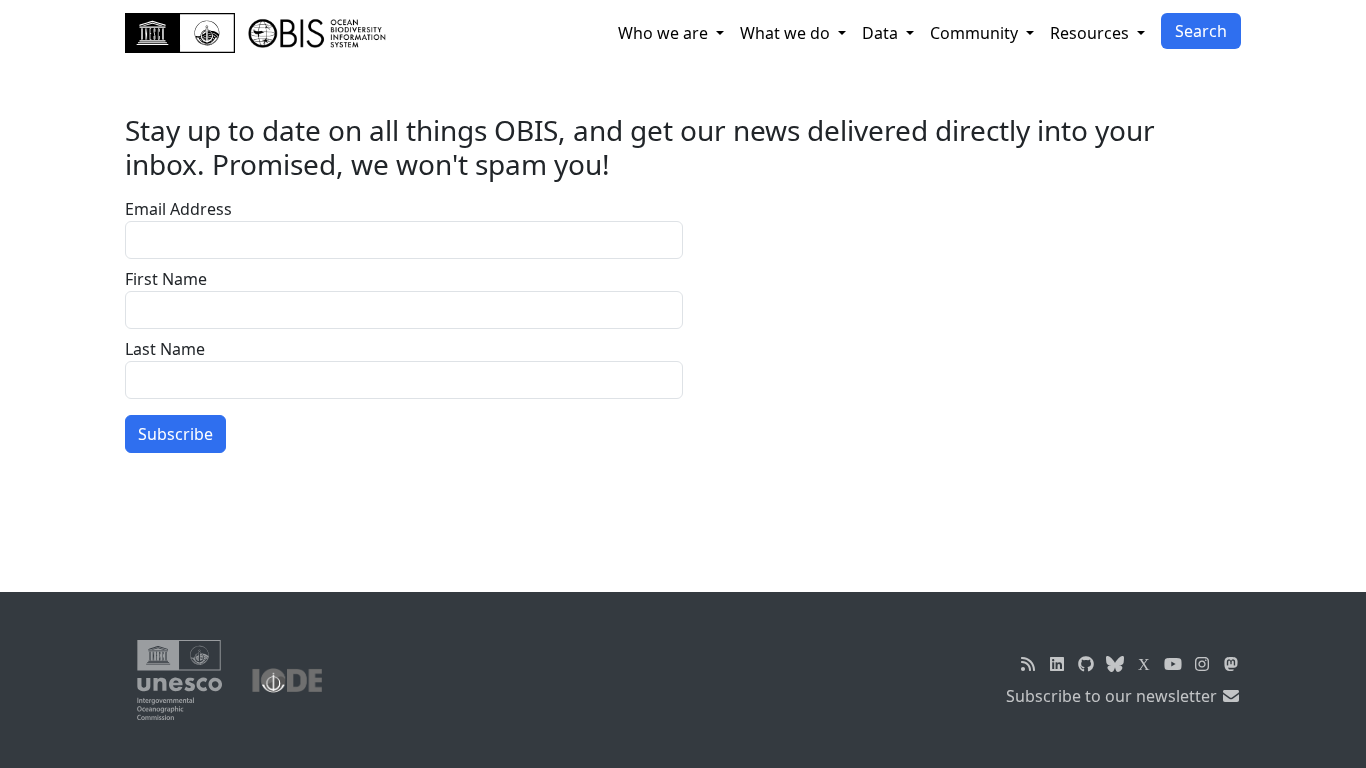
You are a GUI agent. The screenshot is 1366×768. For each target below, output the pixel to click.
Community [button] (976, 33)
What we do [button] (787, 33)
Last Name (165, 349)
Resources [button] (1091, 33)
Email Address (178, 209)
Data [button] (882, 33)
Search (1201, 31)
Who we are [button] (665, 33)
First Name (166, 279)
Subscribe (175, 434)
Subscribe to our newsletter (1113, 696)
